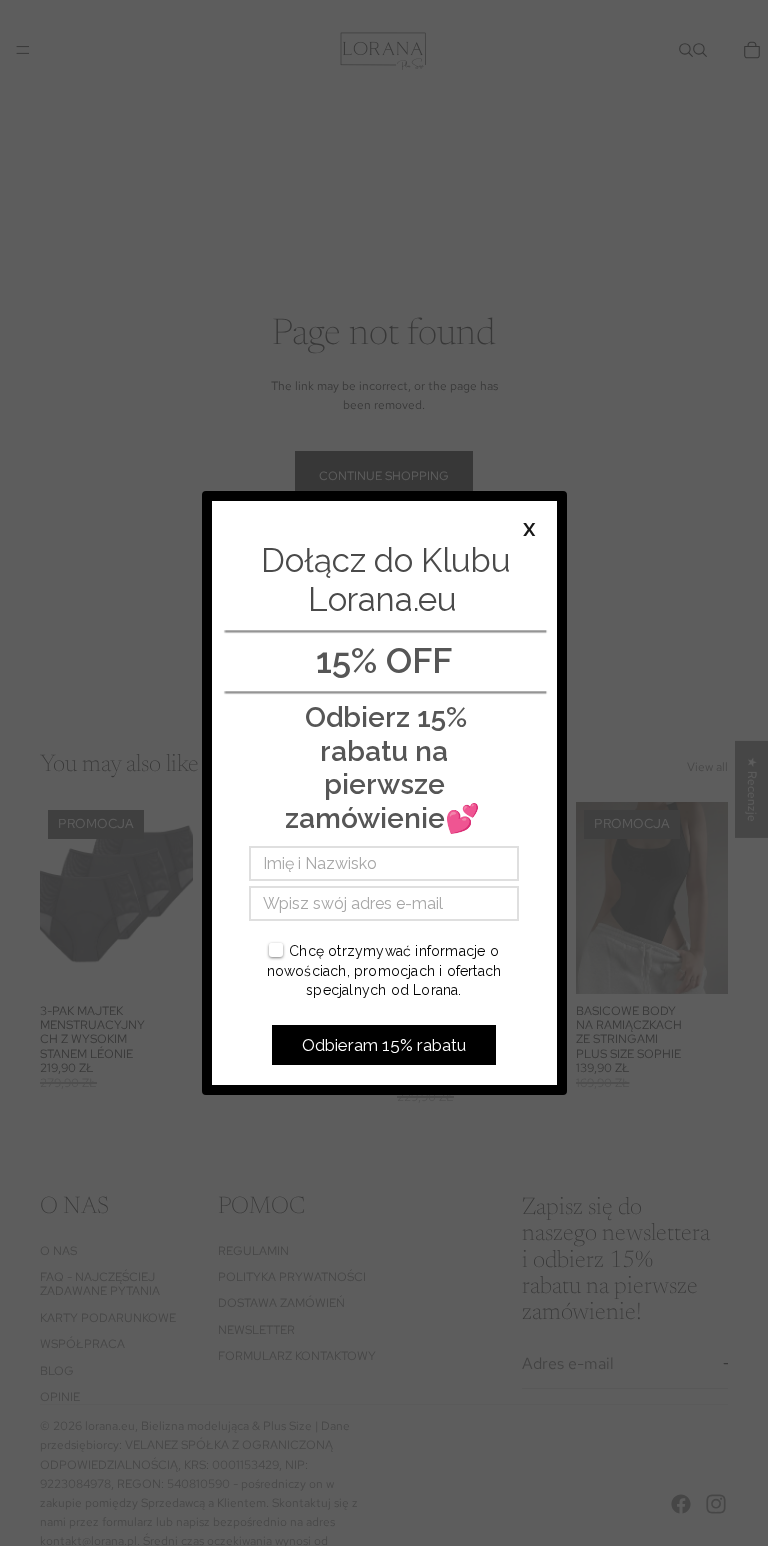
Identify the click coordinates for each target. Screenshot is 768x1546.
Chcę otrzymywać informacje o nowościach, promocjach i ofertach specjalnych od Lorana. (384, 970)
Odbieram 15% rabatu (384, 1045)
